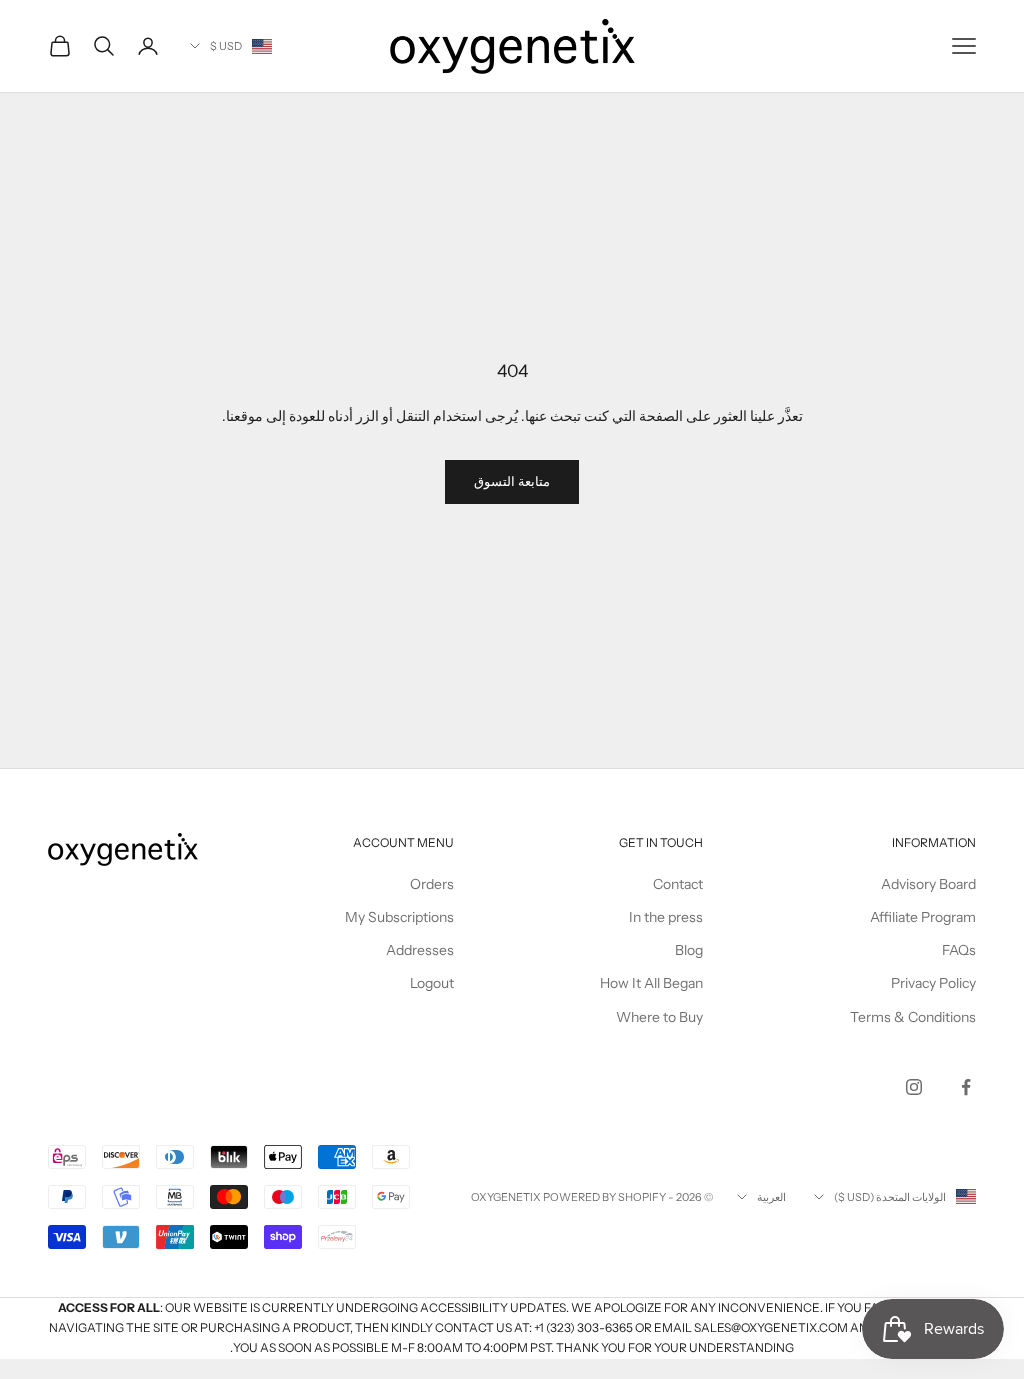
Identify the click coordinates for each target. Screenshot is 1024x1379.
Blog (689, 950)
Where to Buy (659, 1017)
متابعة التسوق (512, 481)
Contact (678, 884)
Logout (432, 983)
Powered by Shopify (604, 1197)
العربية (771, 1197)
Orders (432, 884)
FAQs (959, 950)
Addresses (420, 950)
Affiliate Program (923, 917)
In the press (666, 917)
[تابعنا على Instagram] (914, 1087)
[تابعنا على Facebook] (966, 1087)
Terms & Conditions (913, 1017)
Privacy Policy (933, 983)
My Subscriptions (399, 917)
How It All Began (651, 983)
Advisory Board (928, 884)
